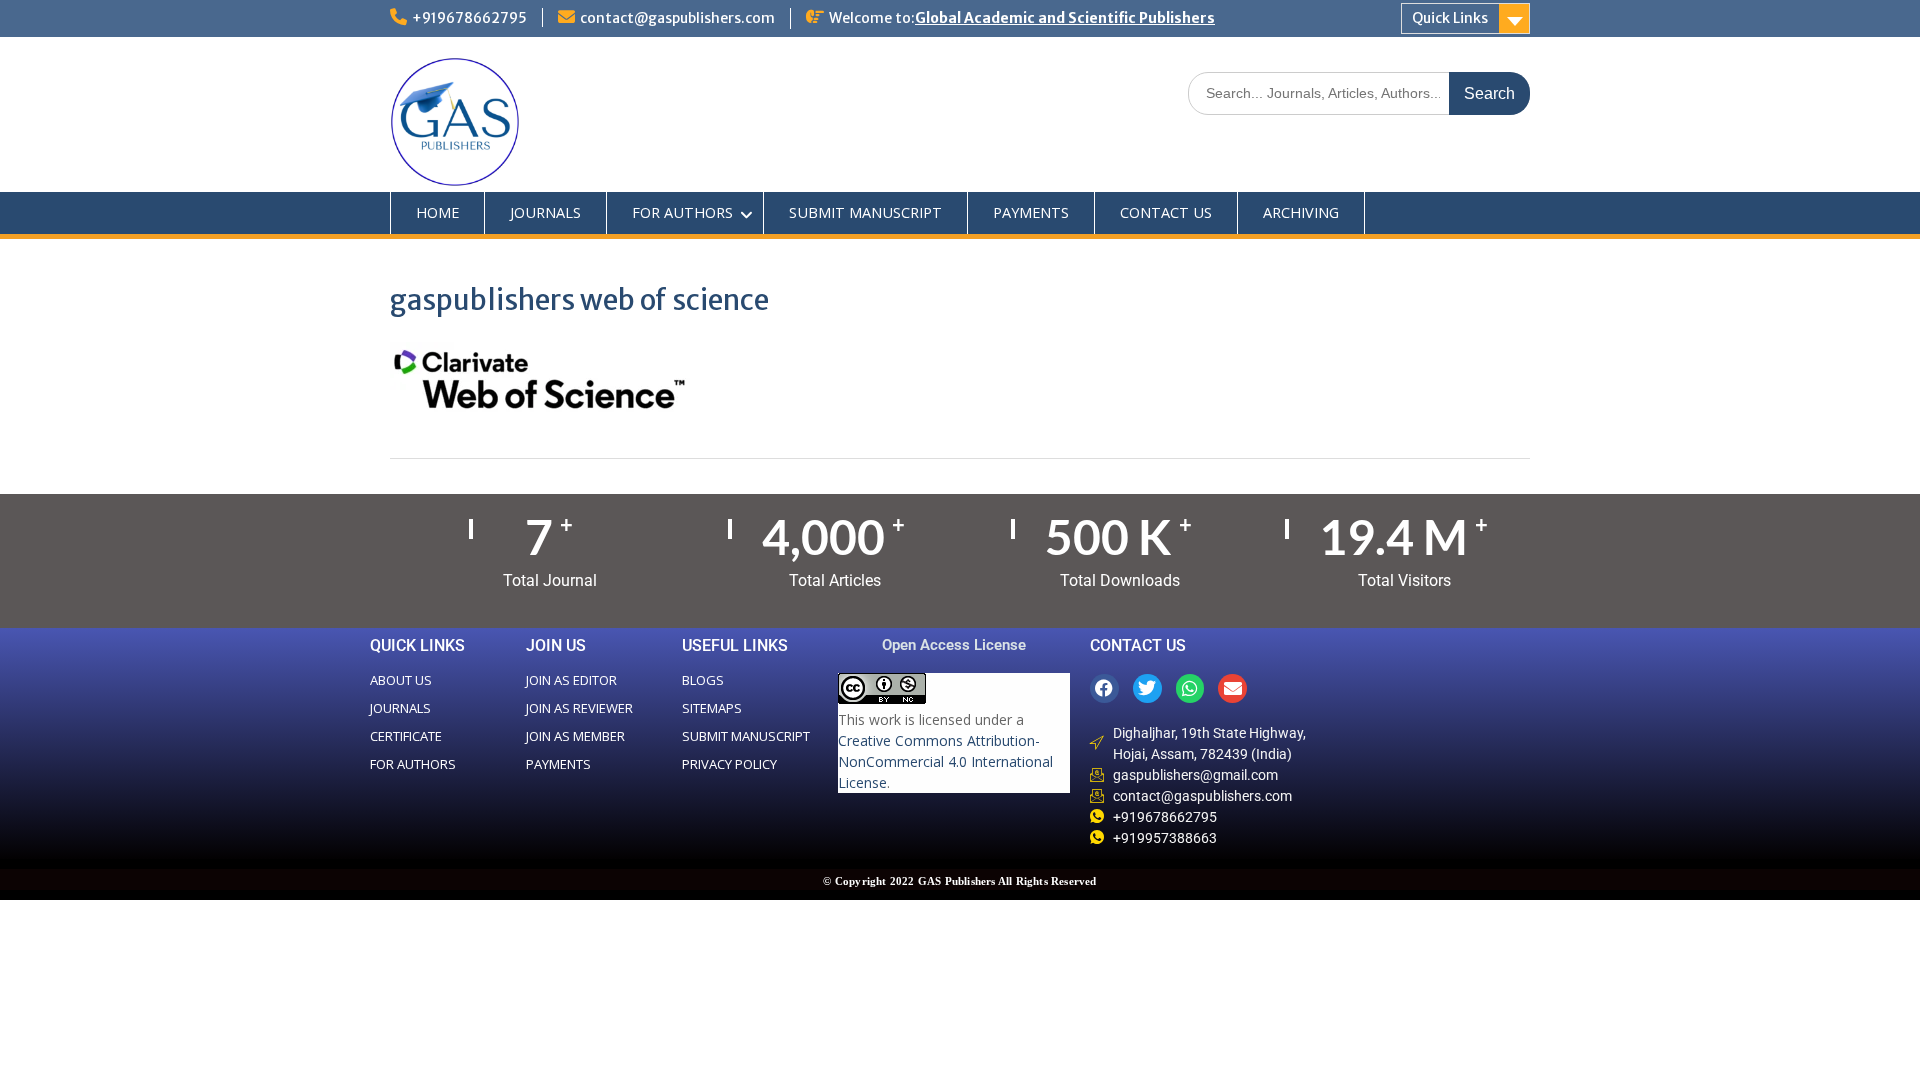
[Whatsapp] (1190, 688)
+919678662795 (469, 18)
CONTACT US (1166, 212)
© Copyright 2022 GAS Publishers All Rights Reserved (959, 881)
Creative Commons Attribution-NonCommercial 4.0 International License (945, 761)
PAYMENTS (1031, 212)
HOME (437, 212)
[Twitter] (1147, 688)
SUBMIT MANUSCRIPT (865, 212)
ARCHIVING (1301, 212)
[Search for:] (1359, 92)
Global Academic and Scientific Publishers (1065, 18)
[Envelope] (1232, 688)
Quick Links (1450, 18)
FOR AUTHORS (682, 212)
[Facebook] (1104, 688)
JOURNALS (545, 212)
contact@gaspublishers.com (677, 18)
